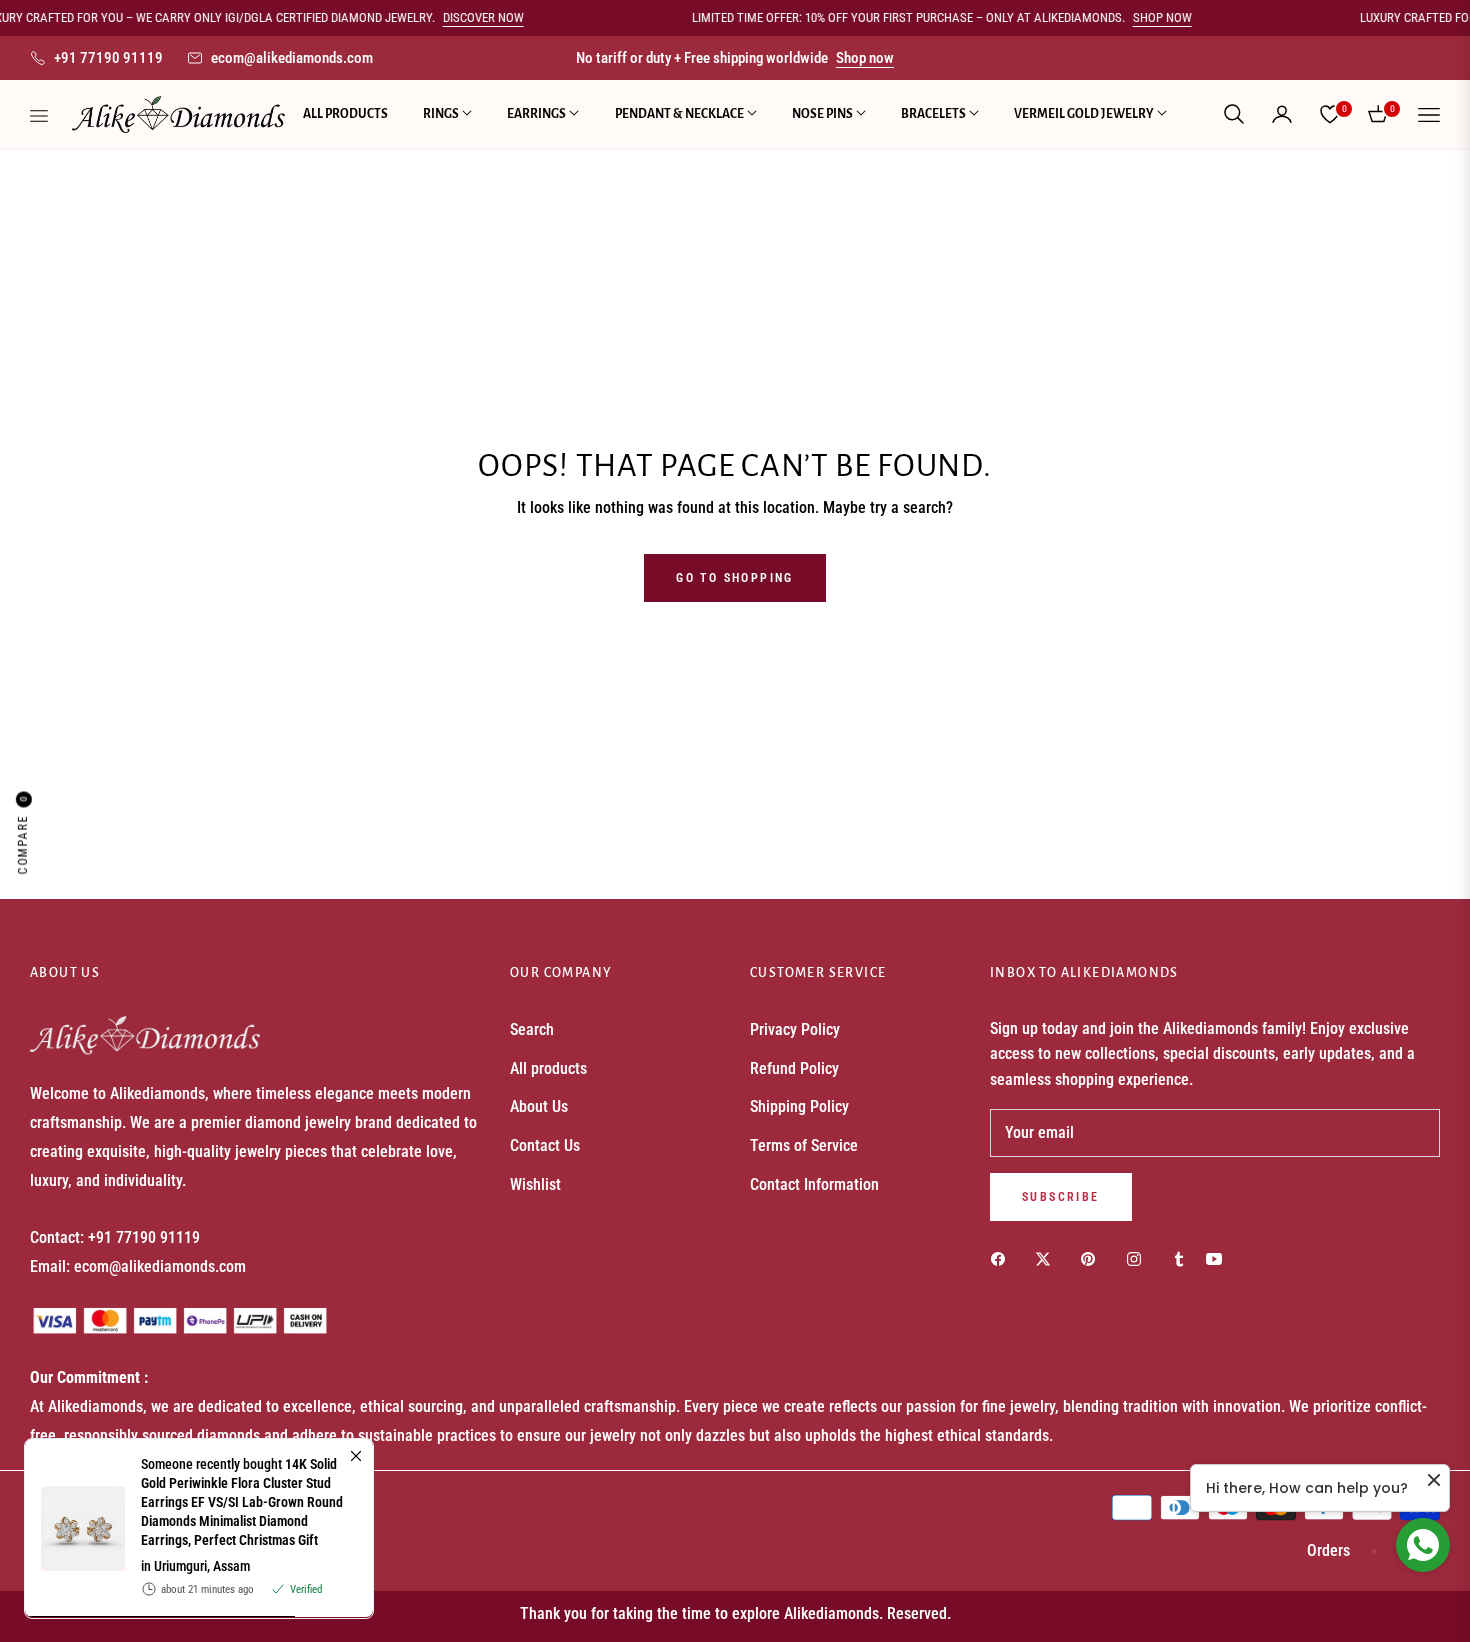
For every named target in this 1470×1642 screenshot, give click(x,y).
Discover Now (578, 17)
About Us (539, 1106)
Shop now (865, 58)
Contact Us (545, 1145)
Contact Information (814, 1184)
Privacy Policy (795, 1029)
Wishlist (535, 1184)
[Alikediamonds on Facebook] (1003, 1259)
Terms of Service (804, 1145)
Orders (1328, 1550)
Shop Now (1257, 17)
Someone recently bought (242, 1502)
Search (532, 1029)
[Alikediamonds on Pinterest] (1093, 1259)
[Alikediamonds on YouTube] (1219, 1259)
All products (548, 1068)
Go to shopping (735, 578)
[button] (1234, 114)
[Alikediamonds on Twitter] (1048, 1259)
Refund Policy (794, 1068)
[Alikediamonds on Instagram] (1139, 1259)
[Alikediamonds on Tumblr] (1179, 1259)
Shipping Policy (799, 1106)
